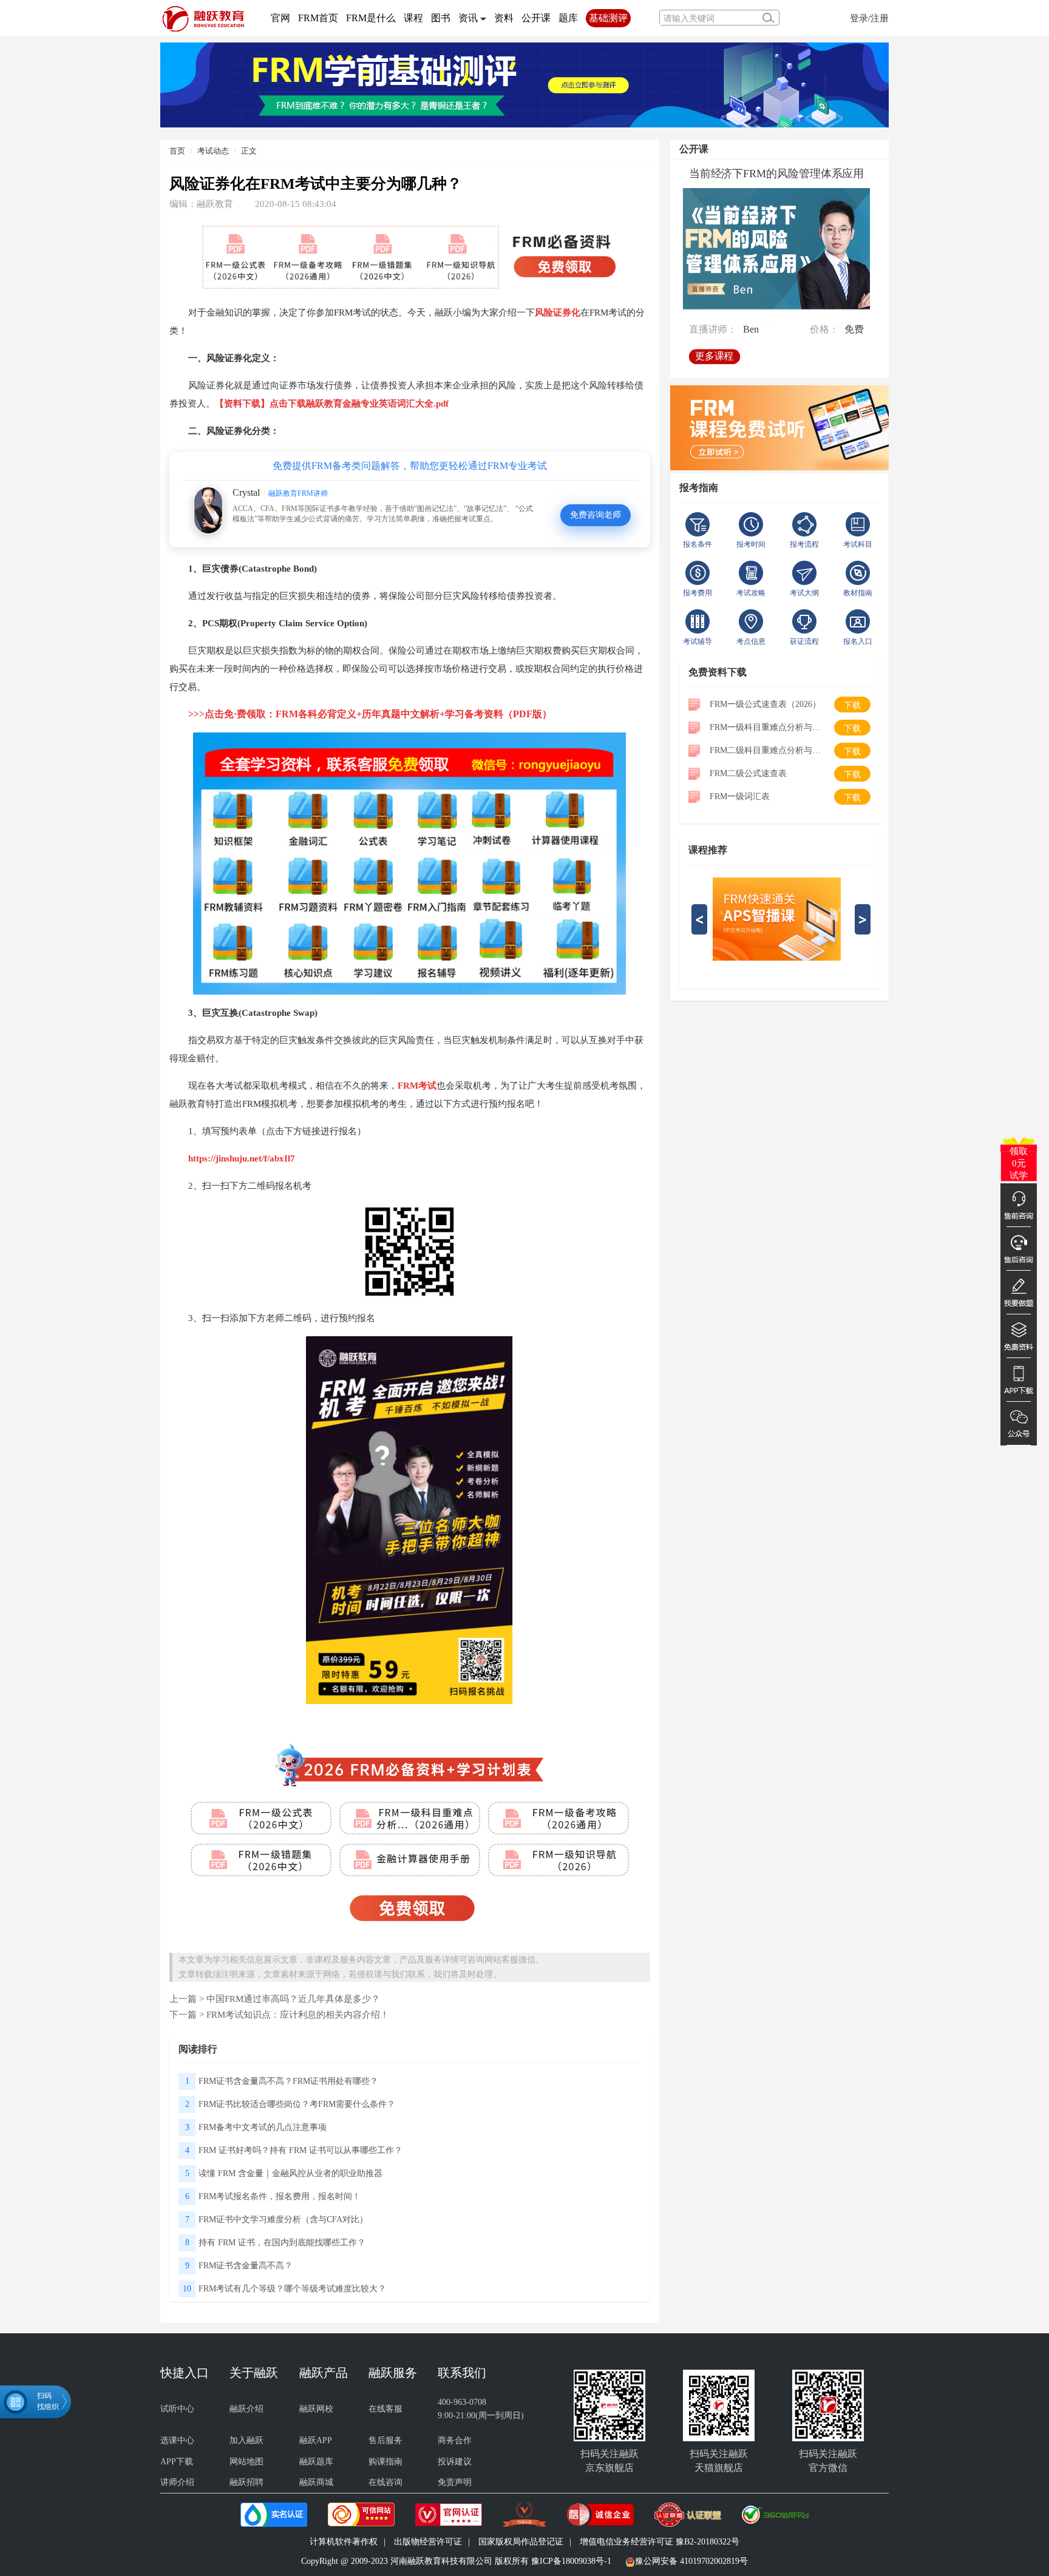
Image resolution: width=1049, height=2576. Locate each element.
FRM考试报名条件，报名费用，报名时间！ (280, 2196)
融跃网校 (316, 2409)
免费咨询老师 (596, 515)
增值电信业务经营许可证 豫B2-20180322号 (660, 2542)
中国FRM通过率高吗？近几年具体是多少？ (293, 1999)
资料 (504, 18)
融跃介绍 (246, 2409)
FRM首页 (318, 18)
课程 (413, 18)
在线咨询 (385, 2482)
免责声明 (455, 2482)
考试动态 (213, 151)
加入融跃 (246, 2440)
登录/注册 (869, 18)
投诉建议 (455, 2462)
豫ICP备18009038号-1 (571, 2561)
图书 (441, 18)
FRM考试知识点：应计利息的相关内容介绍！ (298, 2014)
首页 (177, 151)
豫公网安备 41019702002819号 (691, 2561)
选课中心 (177, 2440)
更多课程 (714, 356)
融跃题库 (316, 2462)
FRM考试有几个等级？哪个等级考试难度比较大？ (292, 2289)
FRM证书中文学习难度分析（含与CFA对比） (283, 2219)
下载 (852, 705)
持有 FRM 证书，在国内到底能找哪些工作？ (282, 2243)
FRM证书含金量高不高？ (246, 2266)
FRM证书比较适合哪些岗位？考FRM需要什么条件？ (297, 2104)
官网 (280, 18)
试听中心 (177, 2409)
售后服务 (385, 2440)
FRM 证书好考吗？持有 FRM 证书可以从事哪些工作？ (300, 2150)
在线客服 (385, 2409)
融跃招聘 (246, 2482)
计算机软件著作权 (344, 2542)
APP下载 (177, 2462)
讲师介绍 (177, 2482)
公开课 (536, 18)
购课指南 (385, 2462)
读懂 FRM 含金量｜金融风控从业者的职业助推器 (290, 2173)
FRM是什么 (371, 18)
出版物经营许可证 (428, 2542)
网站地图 (246, 2462)
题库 (568, 18)
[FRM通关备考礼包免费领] (524, 84)
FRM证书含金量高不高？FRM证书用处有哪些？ (288, 2081)
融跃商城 (316, 2482)
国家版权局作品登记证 (521, 2542)
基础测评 (608, 18)
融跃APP (316, 2440)
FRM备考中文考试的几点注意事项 (263, 2127)
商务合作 (455, 2440)
